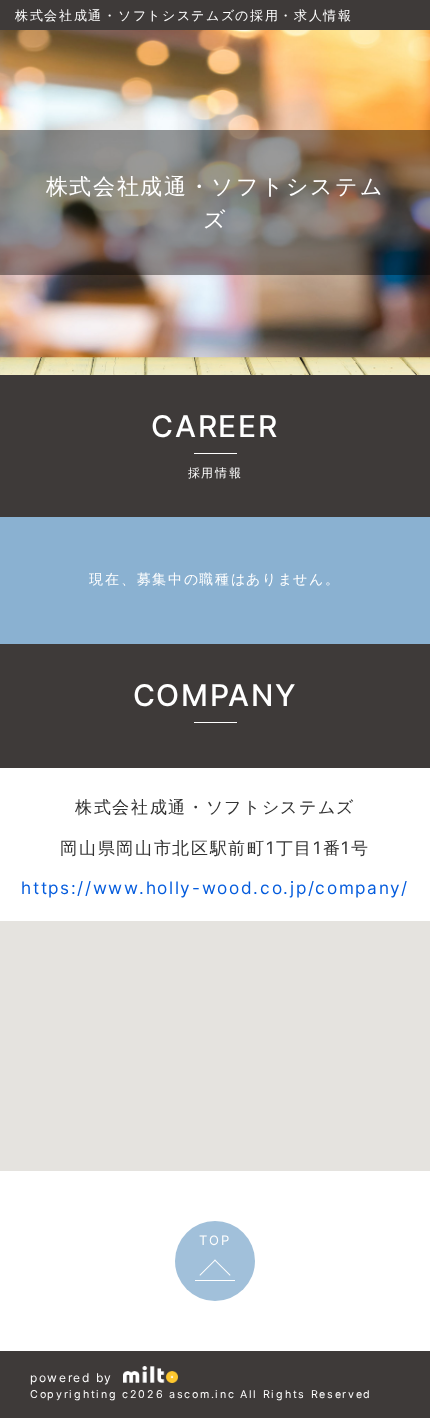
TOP (214, 1240)
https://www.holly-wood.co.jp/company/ (215, 887)
